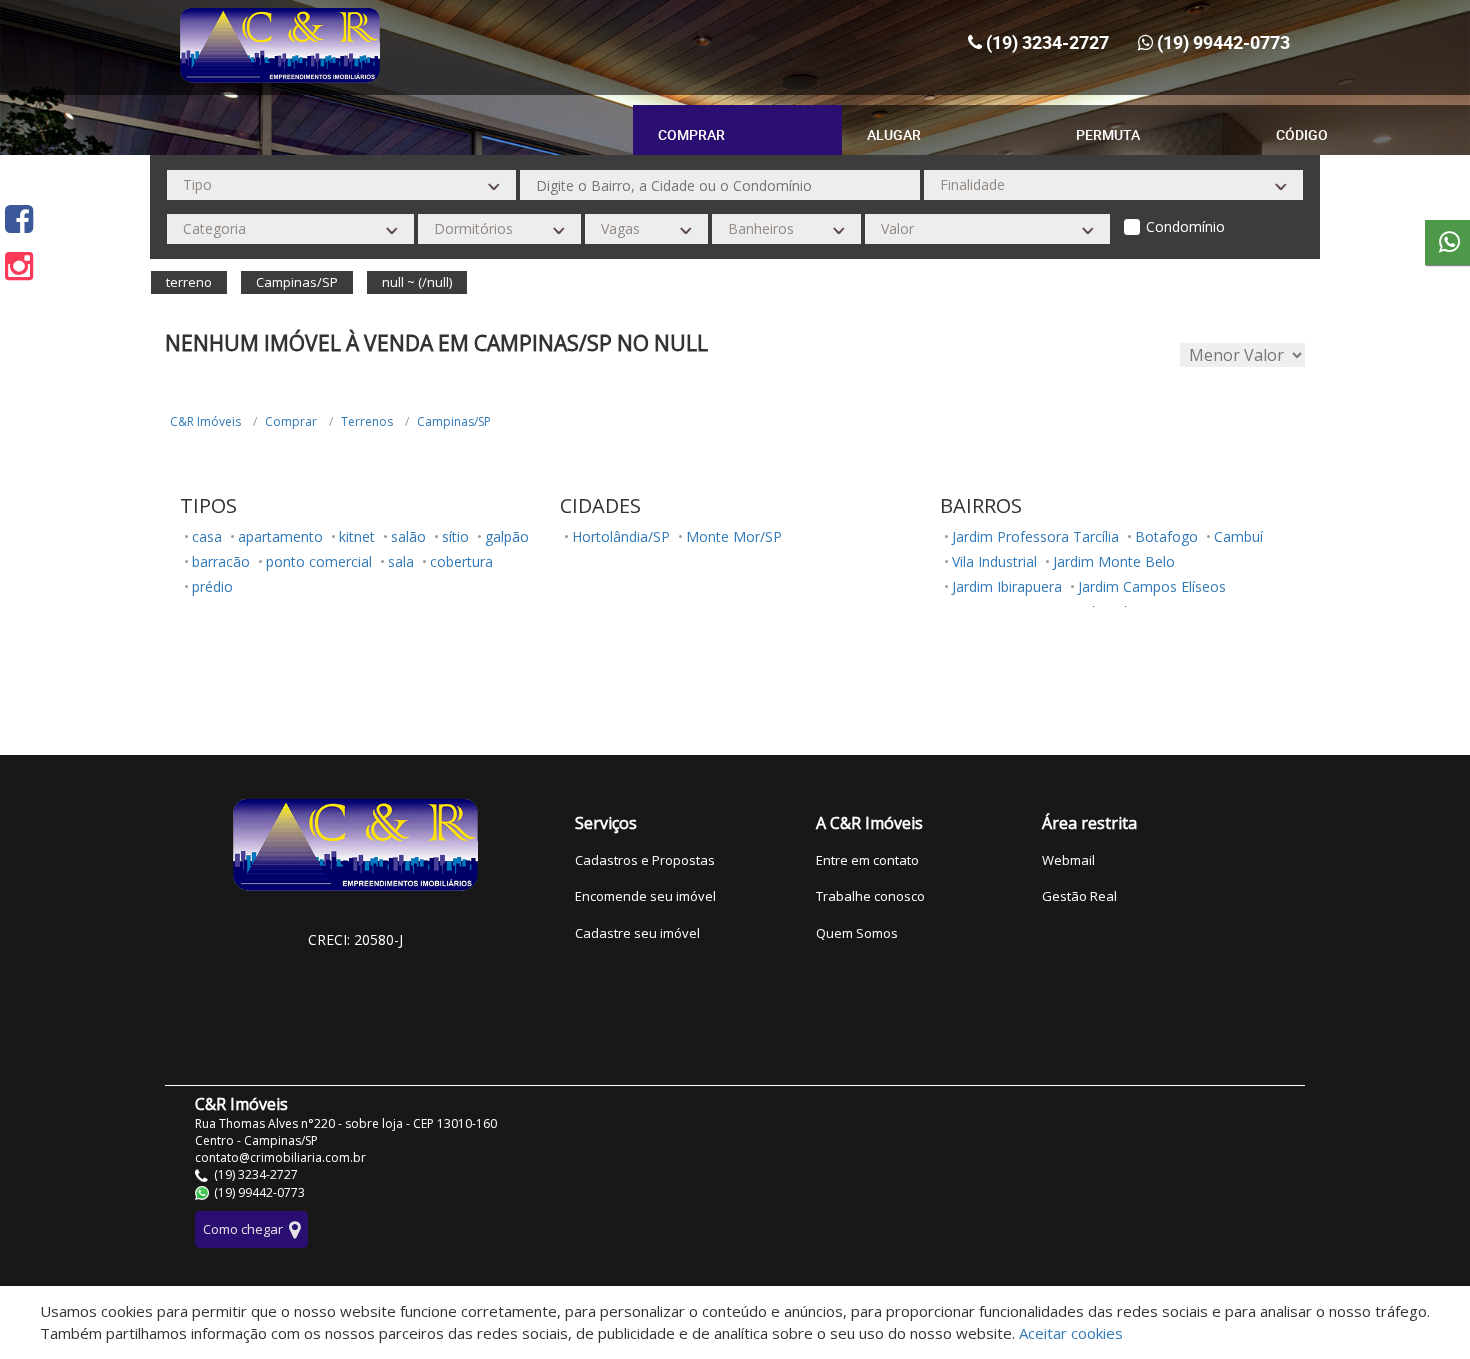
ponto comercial (319, 561)
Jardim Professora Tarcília (1035, 536)
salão (408, 536)
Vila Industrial (994, 561)
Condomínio (1185, 226)
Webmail (1068, 860)
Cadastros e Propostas (645, 860)
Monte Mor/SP (734, 536)
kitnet (357, 536)
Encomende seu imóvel (645, 896)
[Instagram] (19, 265)
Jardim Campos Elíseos (1152, 586)
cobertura (461, 561)
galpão (507, 536)
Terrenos (367, 421)
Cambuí (1238, 536)
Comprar (291, 421)
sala (401, 561)
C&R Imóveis (205, 421)
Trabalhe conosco (870, 896)
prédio (212, 586)
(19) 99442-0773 (1223, 42)
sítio (455, 536)
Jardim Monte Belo (1114, 561)
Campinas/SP (454, 421)
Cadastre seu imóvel (637, 933)
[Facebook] (19, 218)
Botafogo (1166, 536)
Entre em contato (867, 860)
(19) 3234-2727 (1047, 42)
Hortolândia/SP (621, 536)
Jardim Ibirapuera (1007, 586)
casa (207, 536)
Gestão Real (1079, 896)
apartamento (280, 536)
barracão (221, 561)
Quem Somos (857, 933)
